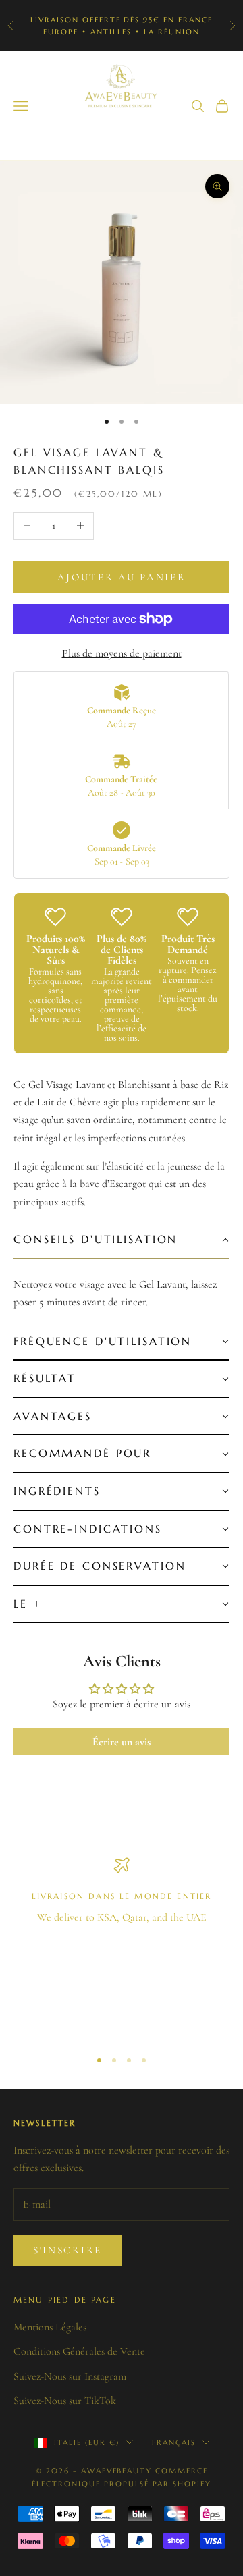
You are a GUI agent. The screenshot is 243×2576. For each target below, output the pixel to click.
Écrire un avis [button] (122, 1742)
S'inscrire (67, 2250)
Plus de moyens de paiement (122, 653)
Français (174, 2442)
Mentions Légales (50, 2327)
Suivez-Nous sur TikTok (65, 2401)
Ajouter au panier (122, 577)
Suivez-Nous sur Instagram (70, 2376)
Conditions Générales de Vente (79, 2351)
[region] (122, 1947)
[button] (122, 1240)
